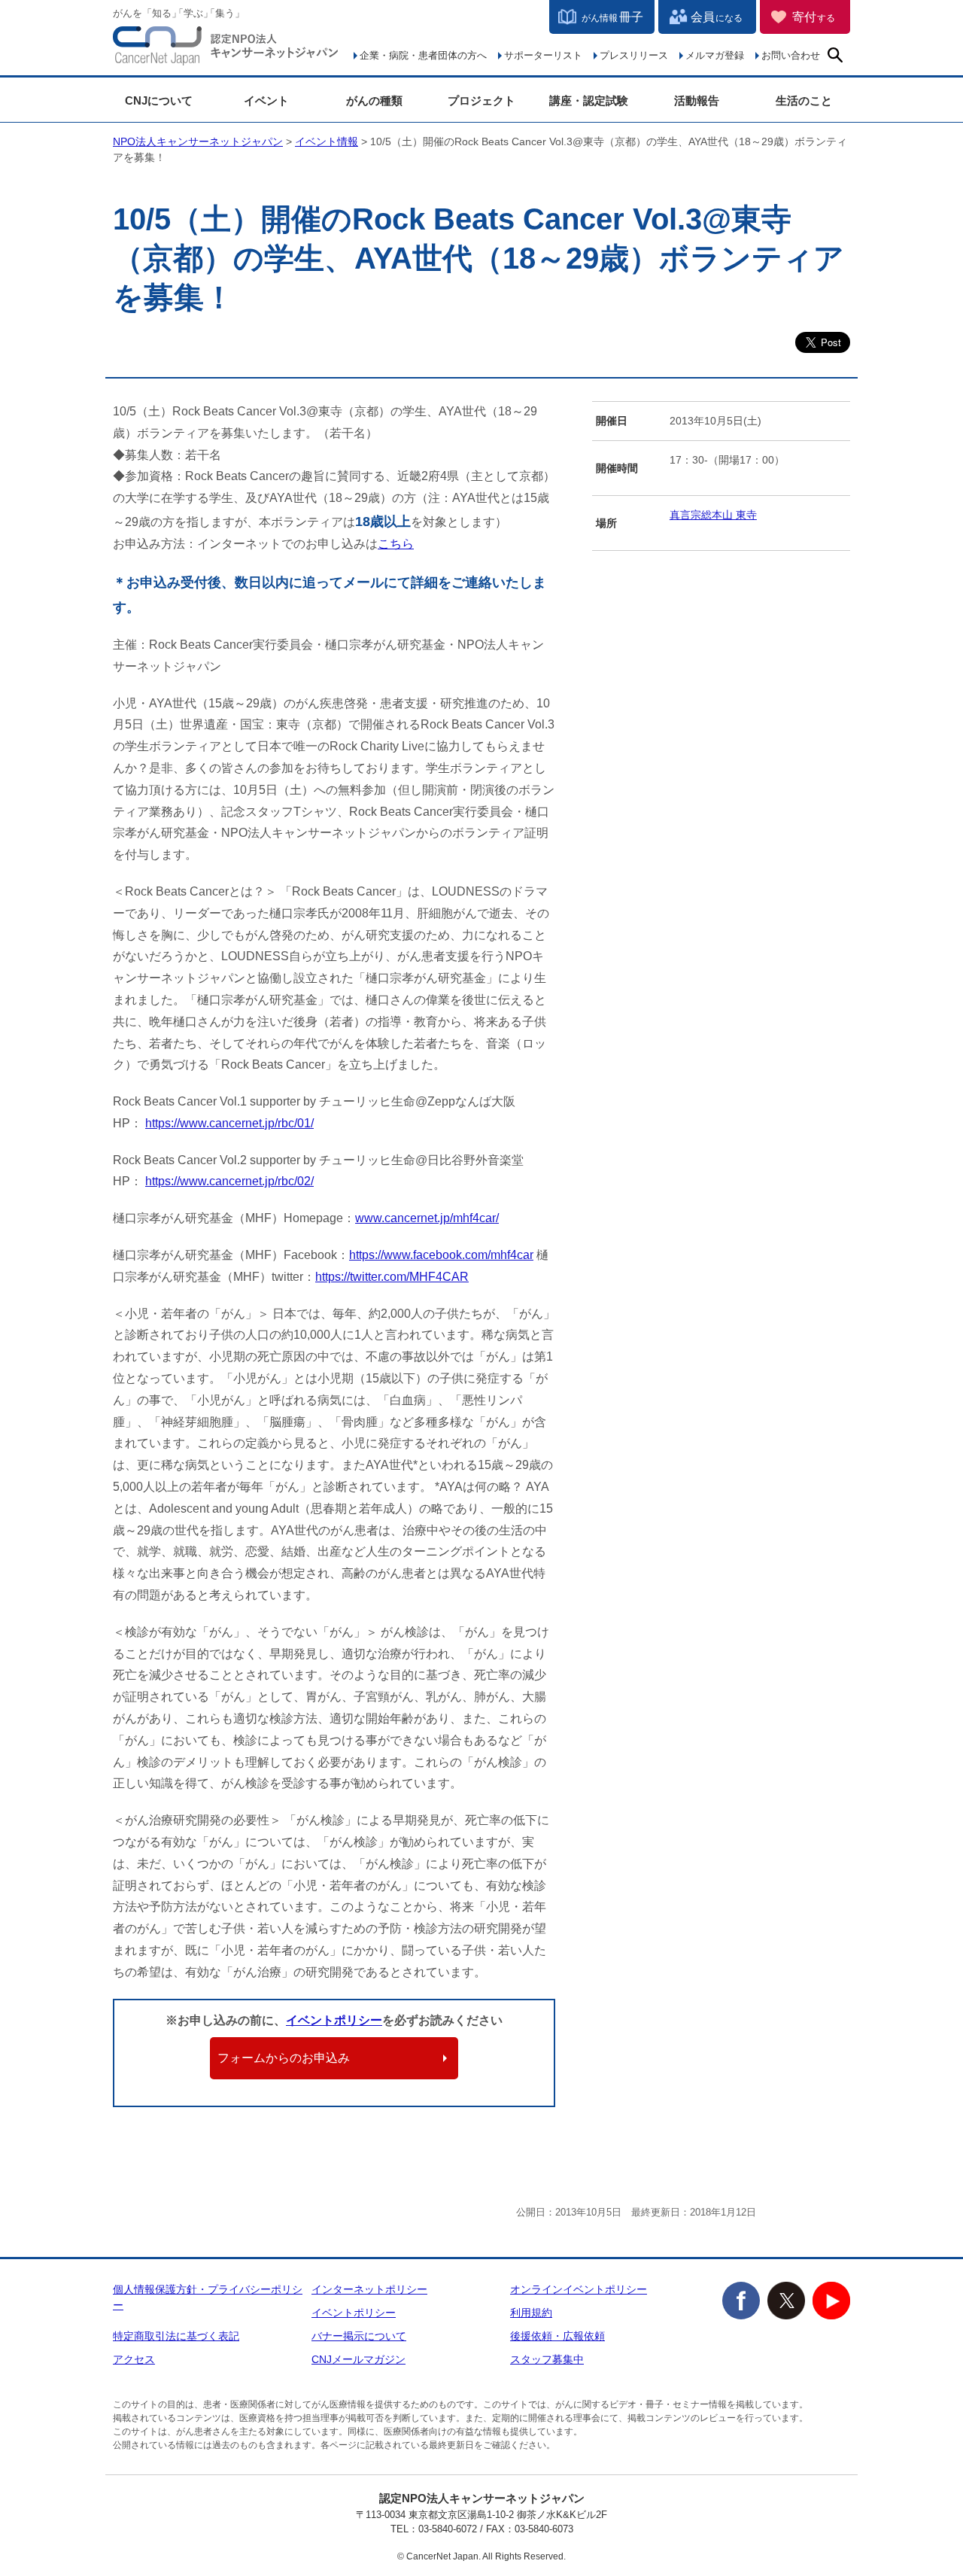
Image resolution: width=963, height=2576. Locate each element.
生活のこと (804, 100)
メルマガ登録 (715, 55)
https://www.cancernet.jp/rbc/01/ (229, 1123)
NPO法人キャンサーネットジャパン (226, 49)
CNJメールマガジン (358, 2359)
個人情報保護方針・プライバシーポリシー (208, 2297)
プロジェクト (481, 100)
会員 (717, 17)
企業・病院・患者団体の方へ (423, 55)
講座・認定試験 (589, 100)
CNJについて (159, 100)
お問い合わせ (791, 55)
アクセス (134, 2359)
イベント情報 (327, 141)
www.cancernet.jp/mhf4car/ (427, 1218)
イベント (266, 100)
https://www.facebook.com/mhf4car (441, 1255)
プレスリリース (634, 55)
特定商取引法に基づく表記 (176, 2336)
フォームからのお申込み (284, 2058)
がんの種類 (374, 100)
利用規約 (531, 2313)
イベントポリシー (334, 2020)
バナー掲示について (359, 2336)
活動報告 (697, 100)
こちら (396, 544)
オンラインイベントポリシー (579, 2289)
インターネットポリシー (369, 2289)
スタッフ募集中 (547, 2359)
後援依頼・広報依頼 (557, 2336)
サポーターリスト (543, 55)
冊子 (612, 17)
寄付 (814, 17)
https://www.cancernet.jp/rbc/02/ (229, 1181)
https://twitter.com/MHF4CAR (392, 1277)
